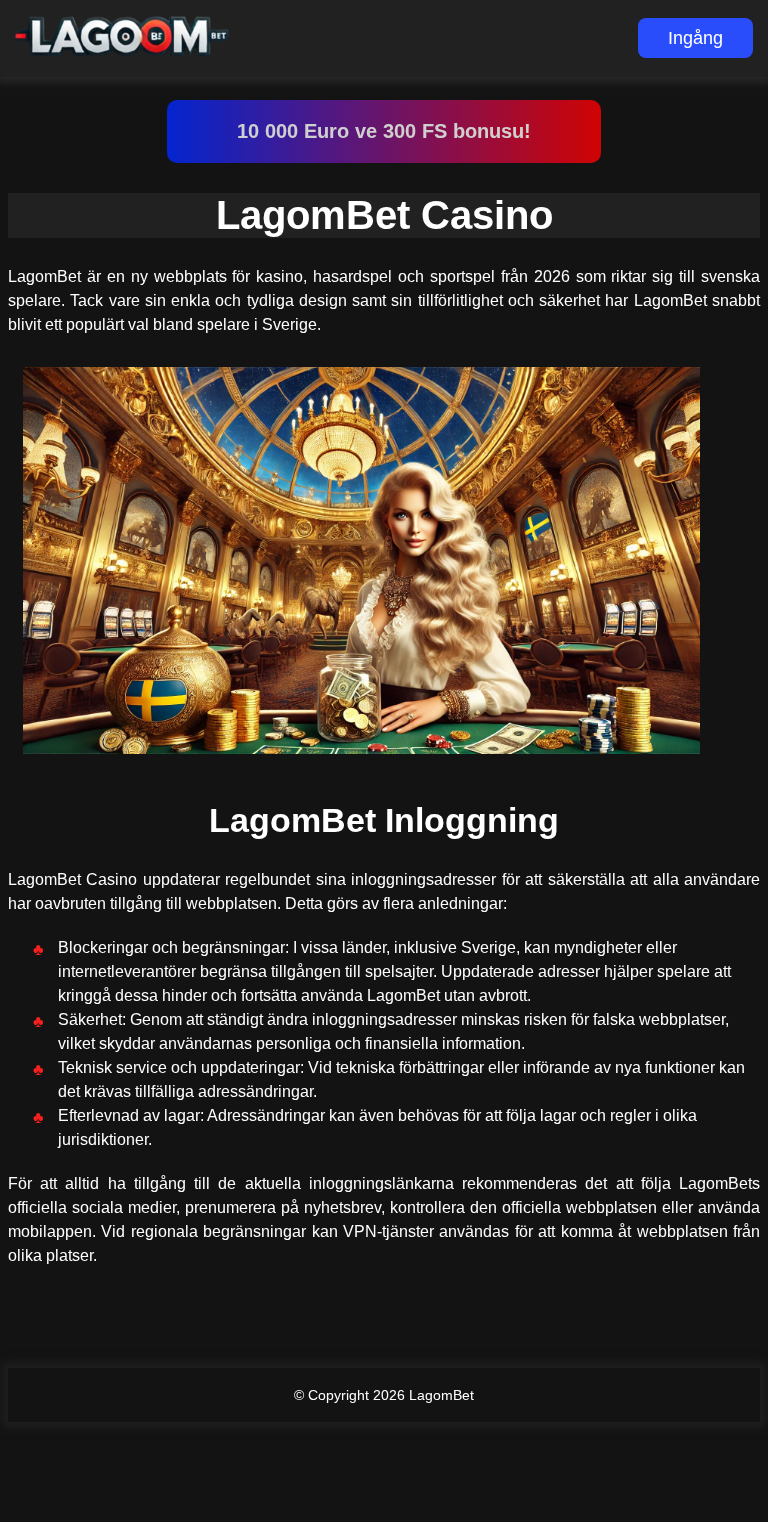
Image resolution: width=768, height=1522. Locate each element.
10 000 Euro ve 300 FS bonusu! (384, 131)
